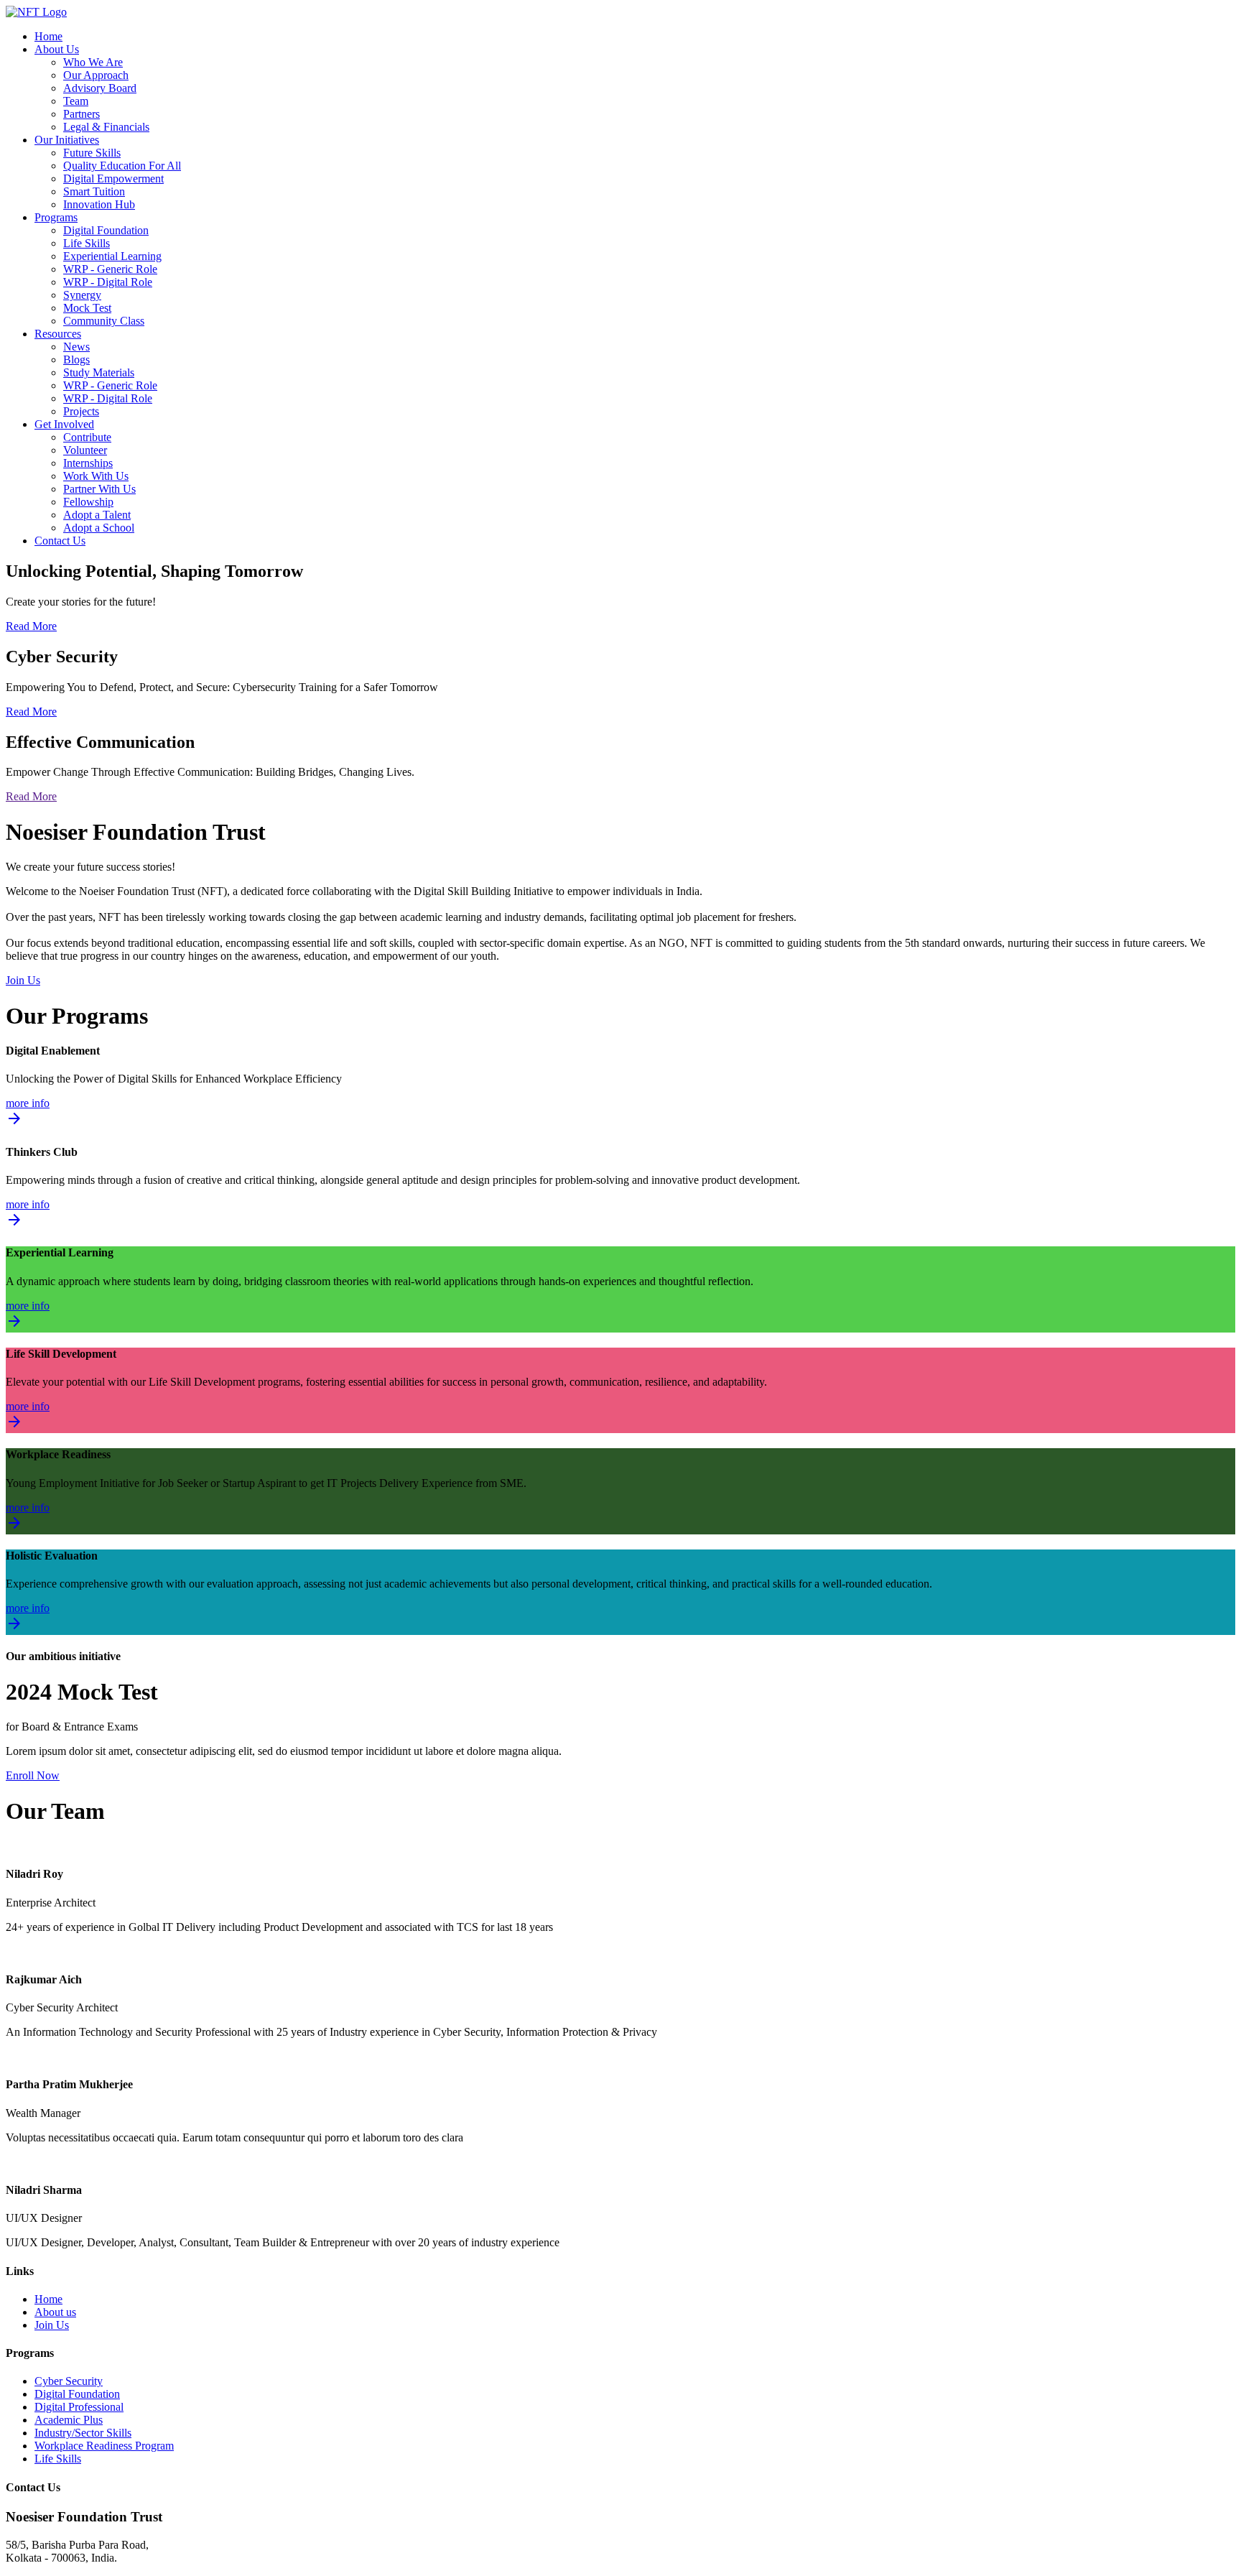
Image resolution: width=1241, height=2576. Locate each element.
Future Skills (92, 153)
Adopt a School (99, 528)
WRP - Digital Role (108, 282)
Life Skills (87, 243)
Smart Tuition (94, 191)
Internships (88, 463)
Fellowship (88, 502)
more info (28, 1113)
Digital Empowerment (113, 179)
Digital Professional (79, 2407)
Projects (81, 411)
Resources (58, 334)
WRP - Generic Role (110, 269)
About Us (57, 49)
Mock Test (87, 308)
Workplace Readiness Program (104, 2446)
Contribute (87, 437)
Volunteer (85, 450)
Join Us (23, 980)
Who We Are (93, 62)
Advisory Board (100, 88)
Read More (31, 626)
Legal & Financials (106, 127)
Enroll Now (33, 1775)
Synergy (82, 295)
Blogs (76, 360)
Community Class (104, 321)
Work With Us (96, 476)
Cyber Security (69, 2381)
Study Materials (99, 372)
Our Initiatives (67, 140)
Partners (82, 114)
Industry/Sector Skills (83, 2433)
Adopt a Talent (97, 515)
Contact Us (60, 541)
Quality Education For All (122, 166)
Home (48, 36)
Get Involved (64, 424)
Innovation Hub (99, 204)
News (76, 347)
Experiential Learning (112, 256)
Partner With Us (99, 489)
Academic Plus (69, 2420)
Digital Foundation (106, 230)
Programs (56, 217)
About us (55, 2312)
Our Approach (96, 75)
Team (76, 101)
